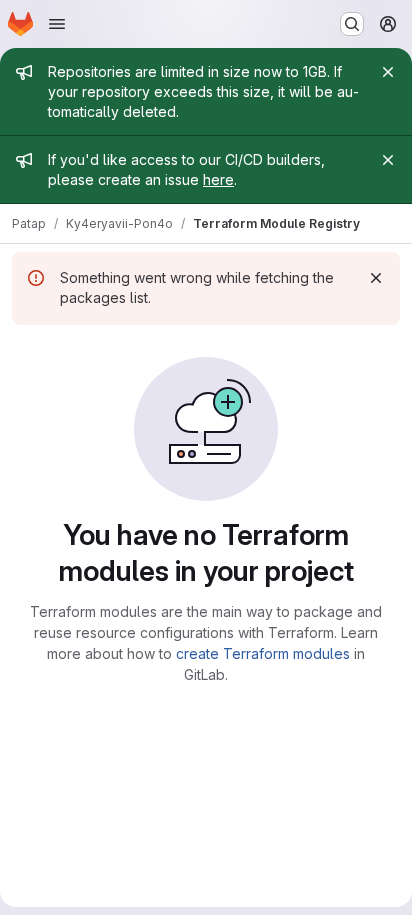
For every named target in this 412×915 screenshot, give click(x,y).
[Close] (388, 72)
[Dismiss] (376, 278)
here (218, 179)
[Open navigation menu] (57, 24)
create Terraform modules (263, 653)
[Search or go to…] (352, 24)
